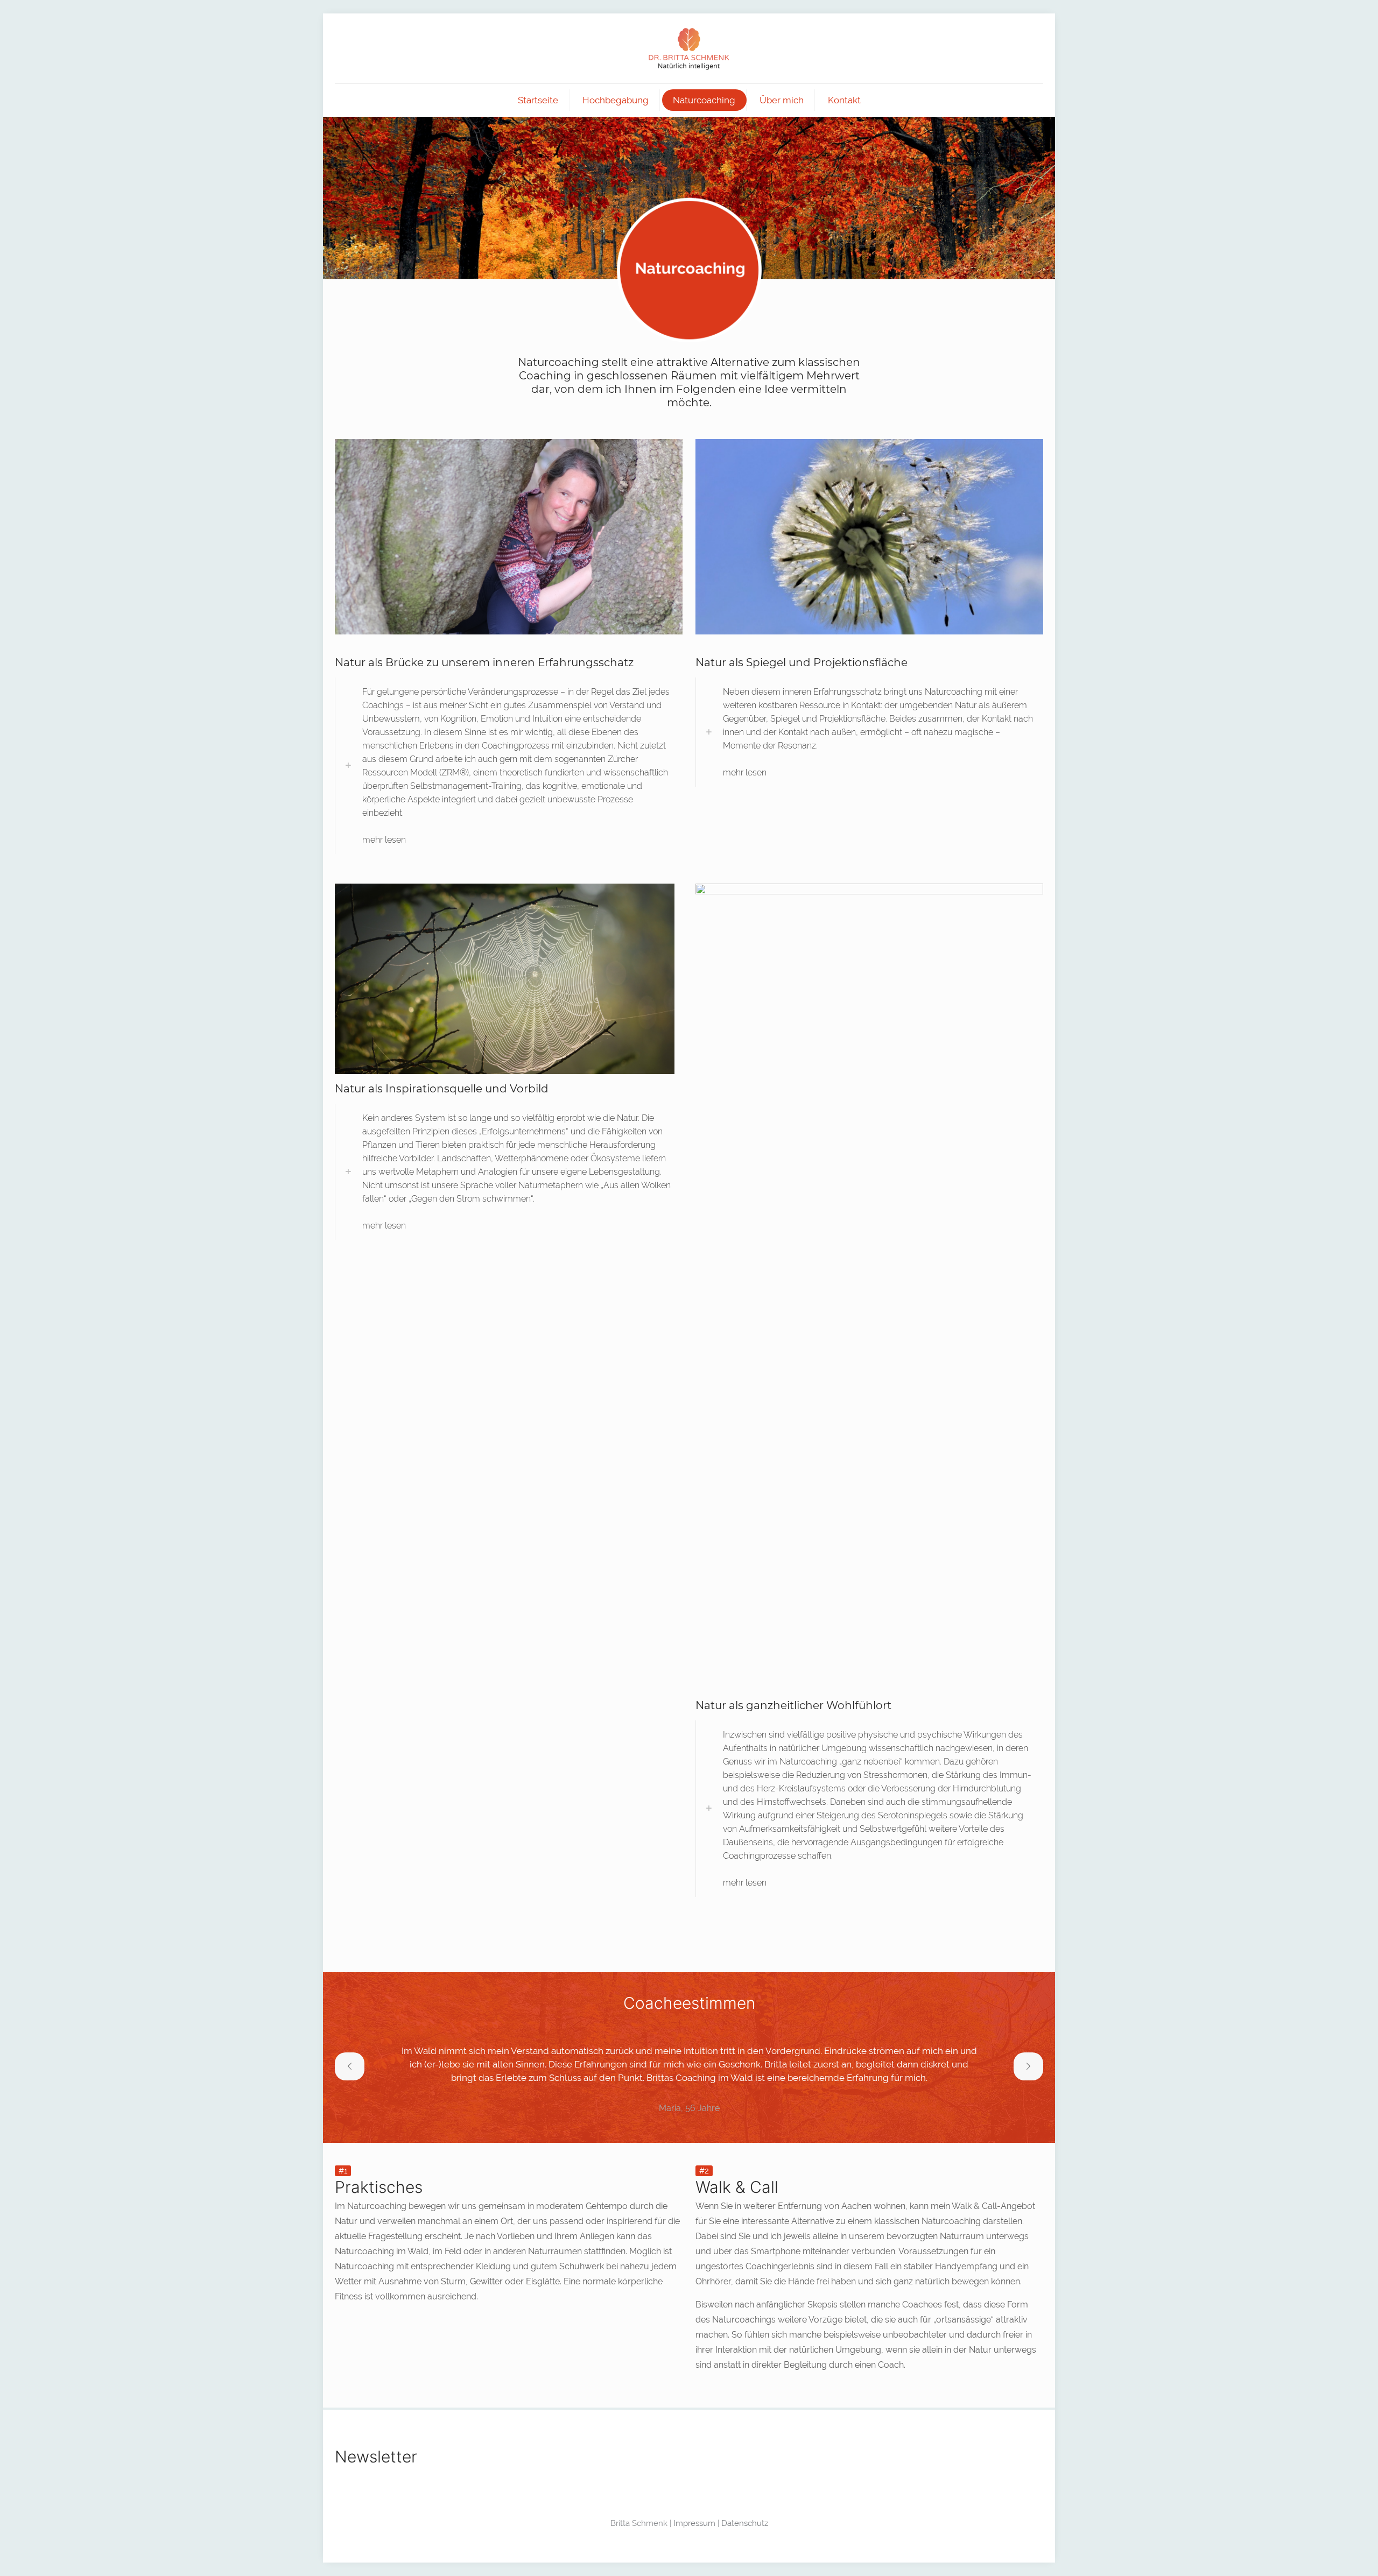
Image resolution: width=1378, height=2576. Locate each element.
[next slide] (1028, 2066)
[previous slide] (350, 2066)
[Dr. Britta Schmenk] (689, 48)
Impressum (694, 2523)
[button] (509, 766)
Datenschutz (745, 2523)
